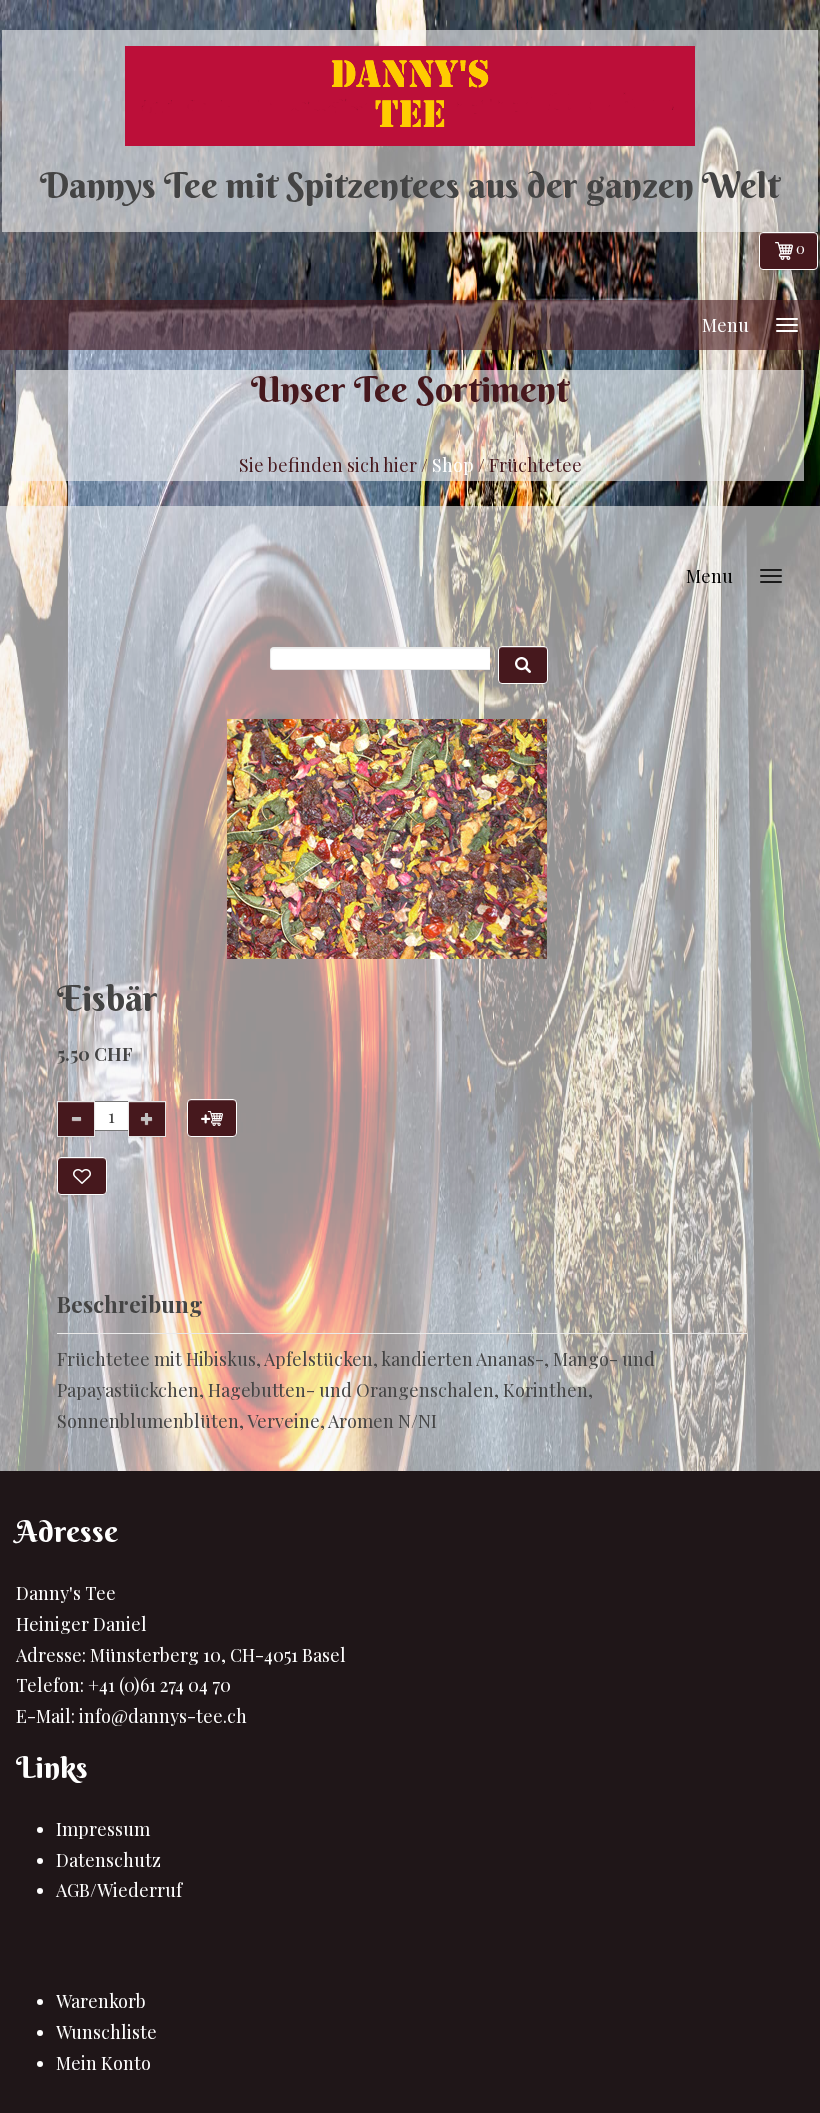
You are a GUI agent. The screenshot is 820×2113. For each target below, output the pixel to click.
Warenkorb (101, 2001)
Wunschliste (106, 2032)
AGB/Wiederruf (119, 1890)
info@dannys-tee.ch (163, 1716)
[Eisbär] (387, 839)
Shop (453, 465)
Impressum (103, 1829)
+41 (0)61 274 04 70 (159, 1685)
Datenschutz (108, 1860)
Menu (725, 325)
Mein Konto (103, 2063)
